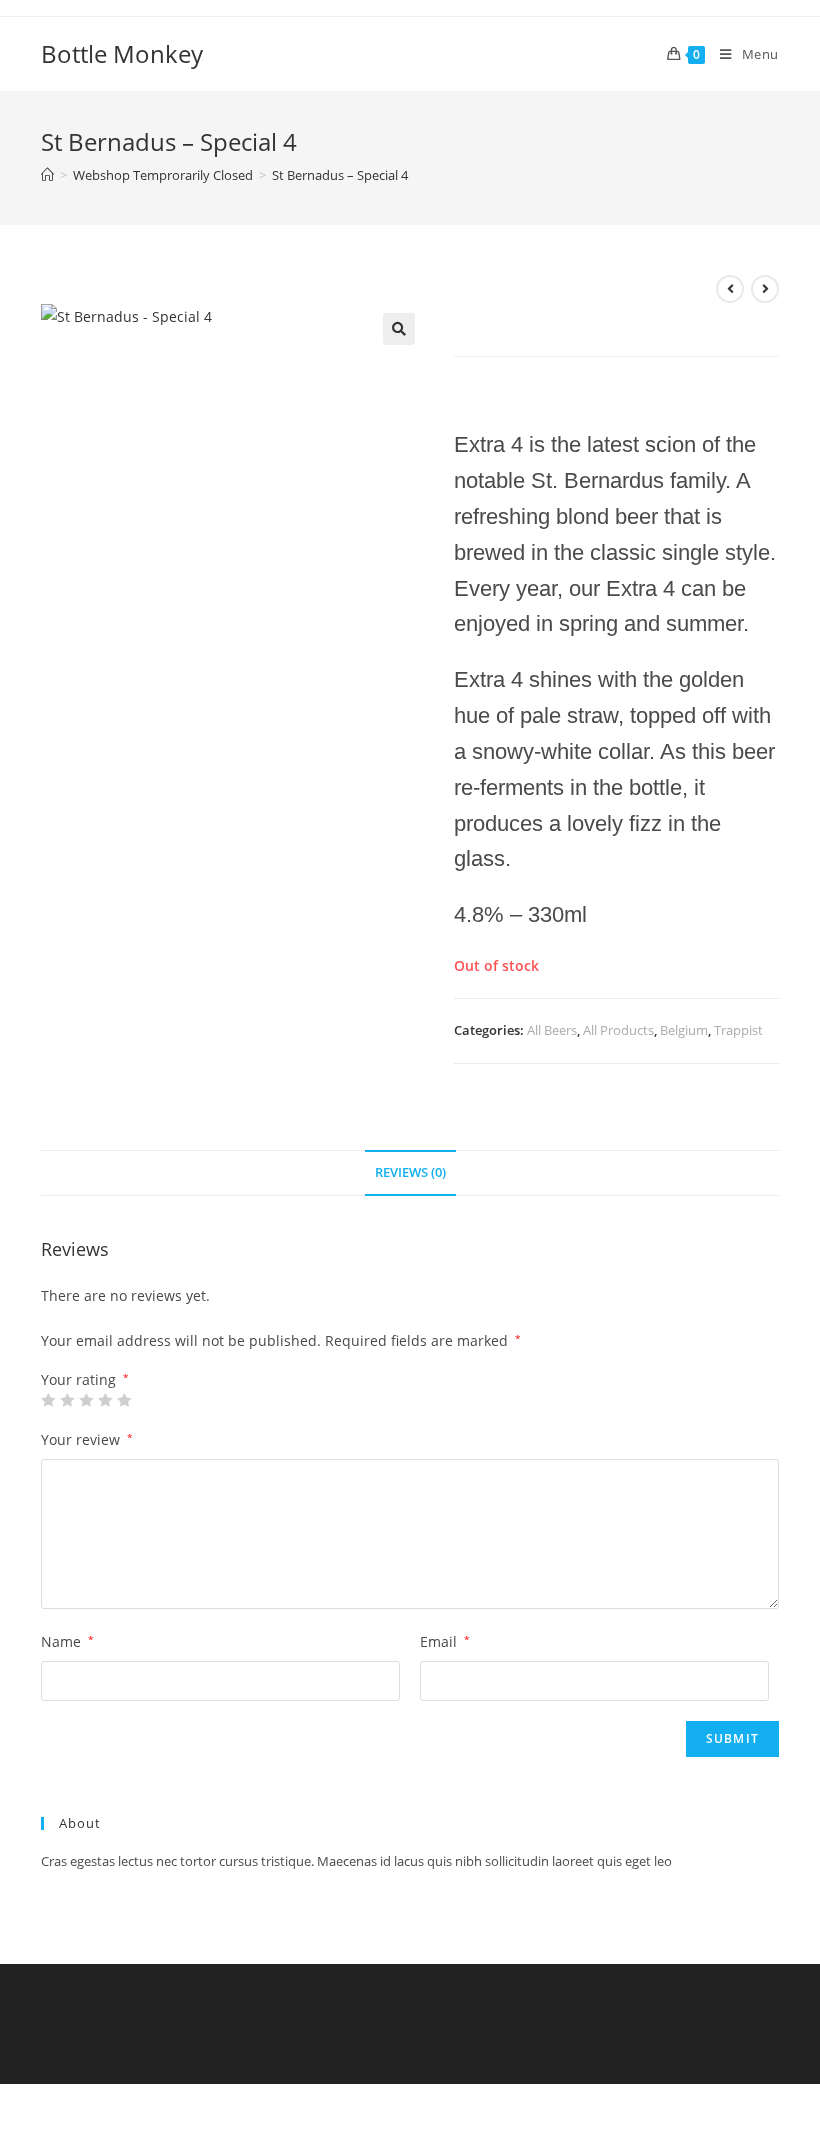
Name (67, 1641)
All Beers (552, 1030)
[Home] (47, 175)
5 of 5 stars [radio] (124, 1400)
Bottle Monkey (122, 53)
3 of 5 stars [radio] (86, 1400)
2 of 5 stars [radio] (67, 1400)
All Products (618, 1030)
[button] (399, 329)
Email (445, 1641)
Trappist (738, 1030)
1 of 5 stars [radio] (48, 1400)
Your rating (85, 1380)
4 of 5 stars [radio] (105, 1400)
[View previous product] (730, 289)
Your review (87, 1439)
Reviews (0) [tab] (410, 1172)
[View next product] (765, 289)
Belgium (684, 1030)
